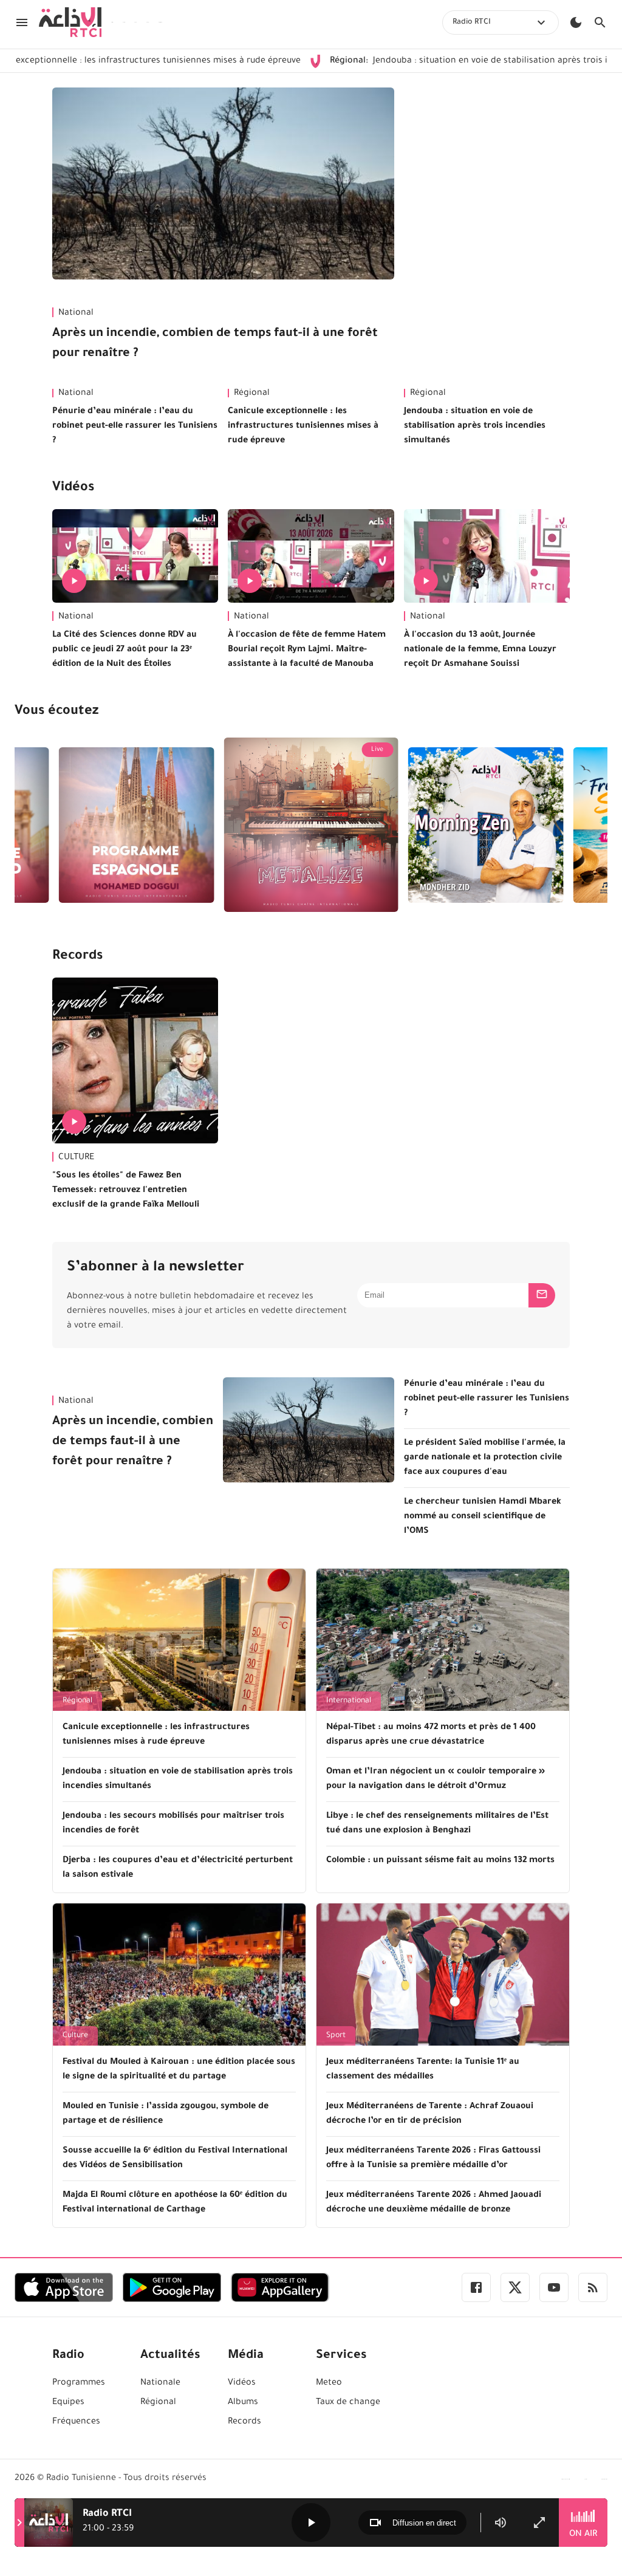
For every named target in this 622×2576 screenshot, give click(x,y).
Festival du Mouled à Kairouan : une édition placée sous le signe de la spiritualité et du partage (179, 2070)
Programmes (79, 2383)
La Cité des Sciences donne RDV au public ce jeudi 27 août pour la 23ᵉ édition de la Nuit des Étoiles (125, 650)
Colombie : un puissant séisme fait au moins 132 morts (440, 1861)
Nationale (160, 2383)
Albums (243, 2403)
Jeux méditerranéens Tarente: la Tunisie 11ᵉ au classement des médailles (423, 2070)
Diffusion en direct (424, 2523)
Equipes (68, 2403)
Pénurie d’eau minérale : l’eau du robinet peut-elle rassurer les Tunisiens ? (135, 426)
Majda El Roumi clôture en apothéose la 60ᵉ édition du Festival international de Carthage (175, 2203)
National (76, 313)
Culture (75, 2036)
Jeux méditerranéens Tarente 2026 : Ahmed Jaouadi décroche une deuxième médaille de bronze (434, 2203)
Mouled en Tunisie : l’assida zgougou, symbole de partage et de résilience (166, 2114)
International (349, 1701)
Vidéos (73, 488)
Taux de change (348, 2403)
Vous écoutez (56, 712)
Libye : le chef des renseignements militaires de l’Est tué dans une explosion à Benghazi (437, 1824)
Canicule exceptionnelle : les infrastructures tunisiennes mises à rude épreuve (303, 426)
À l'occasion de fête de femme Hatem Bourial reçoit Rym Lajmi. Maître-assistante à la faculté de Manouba (307, 650)
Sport (336, 2036)
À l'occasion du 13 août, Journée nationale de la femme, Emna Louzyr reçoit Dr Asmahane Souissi (480, 650)
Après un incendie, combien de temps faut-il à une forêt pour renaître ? (215, 344)
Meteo (329, 2383)
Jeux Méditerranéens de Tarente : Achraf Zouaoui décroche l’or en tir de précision (430, 2114)
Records (77, 957)
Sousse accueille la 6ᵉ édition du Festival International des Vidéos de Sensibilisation (175, 2159)
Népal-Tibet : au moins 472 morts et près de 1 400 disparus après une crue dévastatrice (431, 1735)
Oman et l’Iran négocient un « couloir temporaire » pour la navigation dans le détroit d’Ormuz (436, 1780)
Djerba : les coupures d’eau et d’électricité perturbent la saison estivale (178, 1868)
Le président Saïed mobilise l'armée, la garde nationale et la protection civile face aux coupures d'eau (485, 1458)
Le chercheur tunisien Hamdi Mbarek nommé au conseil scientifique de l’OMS (483, 1517)
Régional (252, 394)
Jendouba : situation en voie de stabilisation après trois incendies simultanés (475, 426)
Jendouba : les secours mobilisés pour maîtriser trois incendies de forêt (173, 1824)
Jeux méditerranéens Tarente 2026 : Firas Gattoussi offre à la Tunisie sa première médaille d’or (433, 2159)
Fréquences (76, 2422)
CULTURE (76, 1158)
